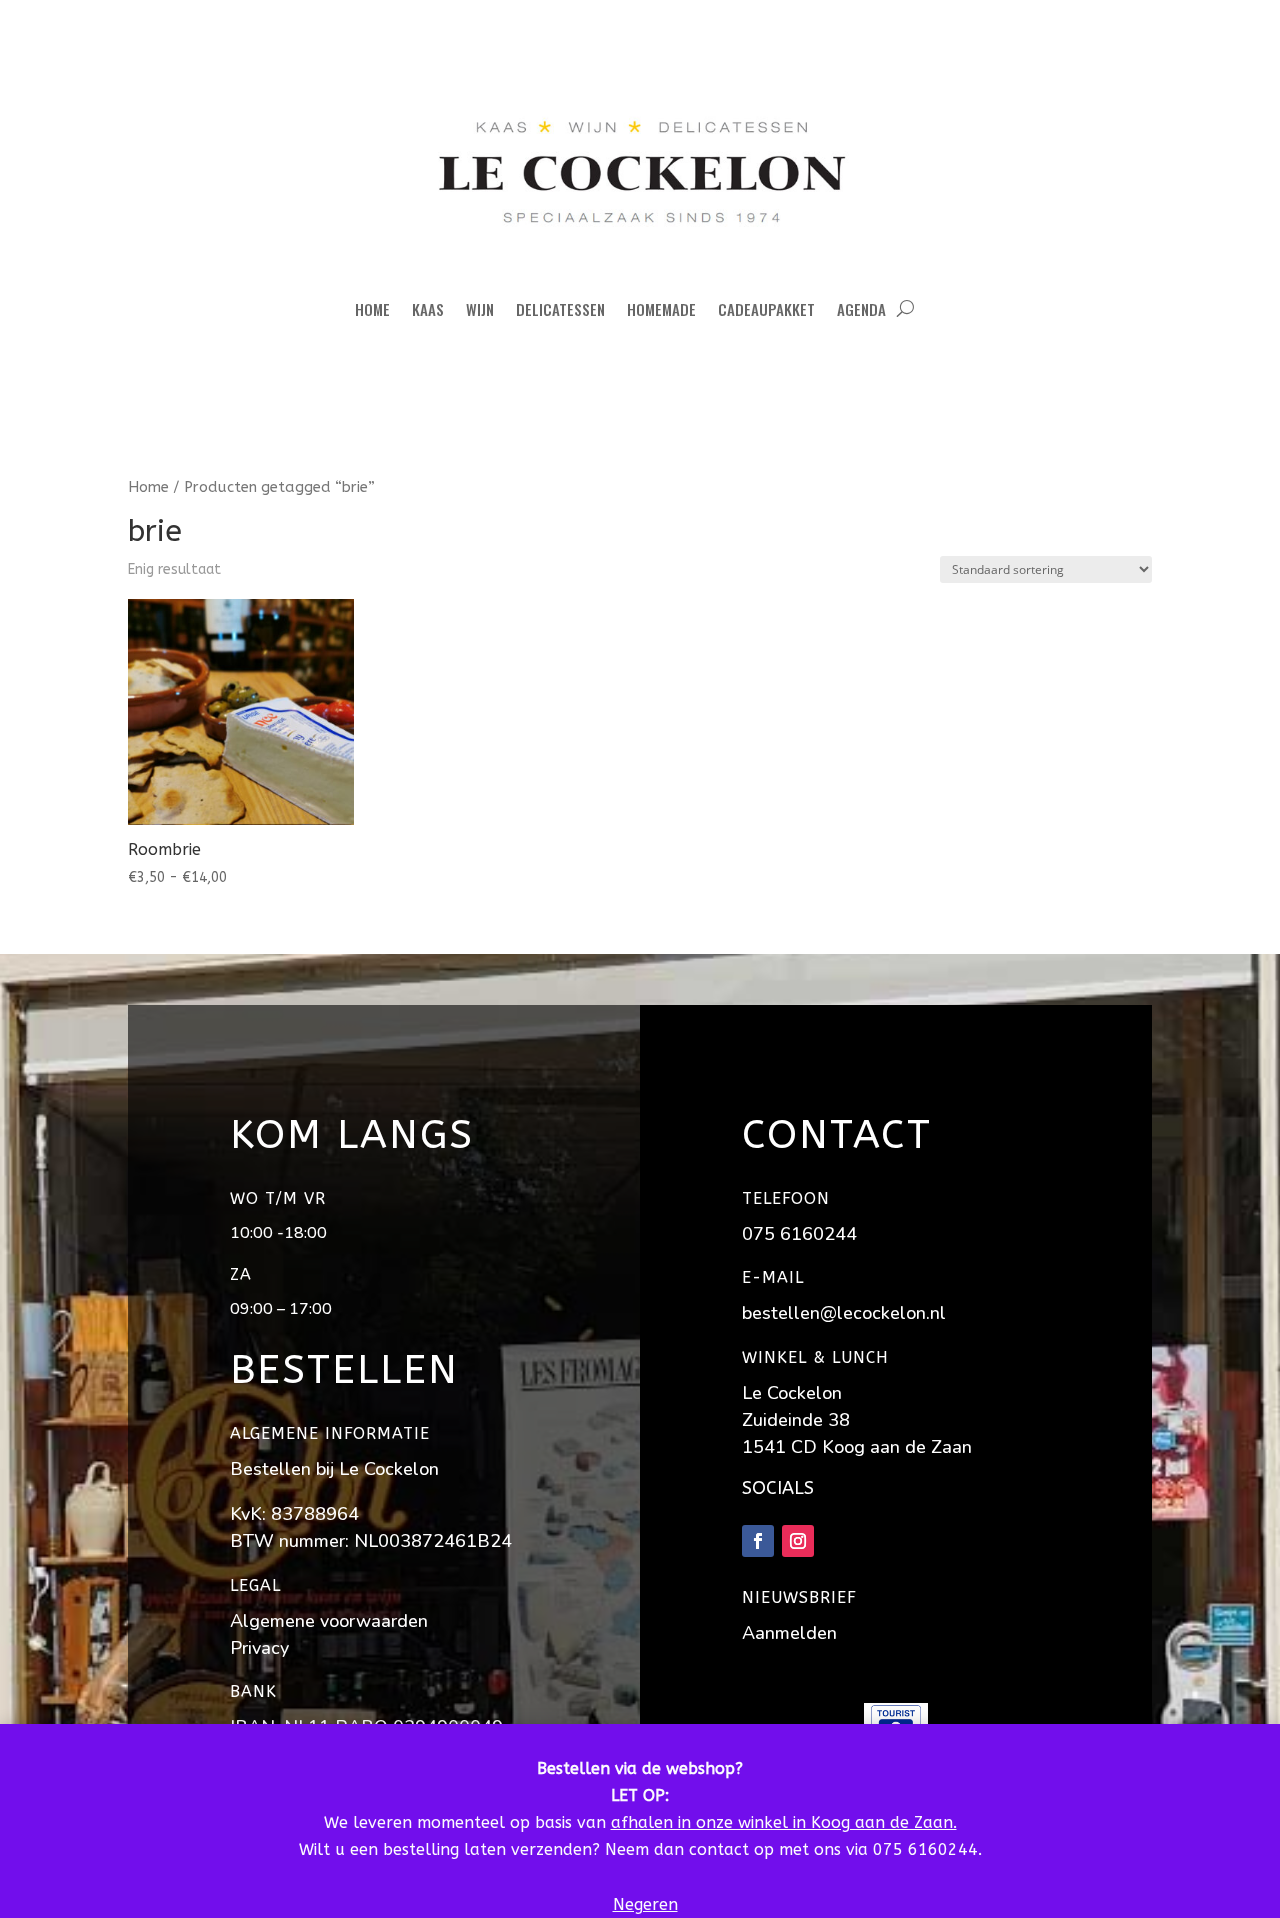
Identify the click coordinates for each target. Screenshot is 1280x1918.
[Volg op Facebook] (758, 1541)
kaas (428, 309)
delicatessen (560, 309)
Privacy (259, 1648)
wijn (480, 309)
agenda (861, 309)
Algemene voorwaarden (329, 1621)
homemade (661, 309)
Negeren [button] (645, 1904)
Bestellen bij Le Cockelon (334, 1469)
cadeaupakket (766, 309)
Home (372, 309)
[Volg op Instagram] (798, 1541)
